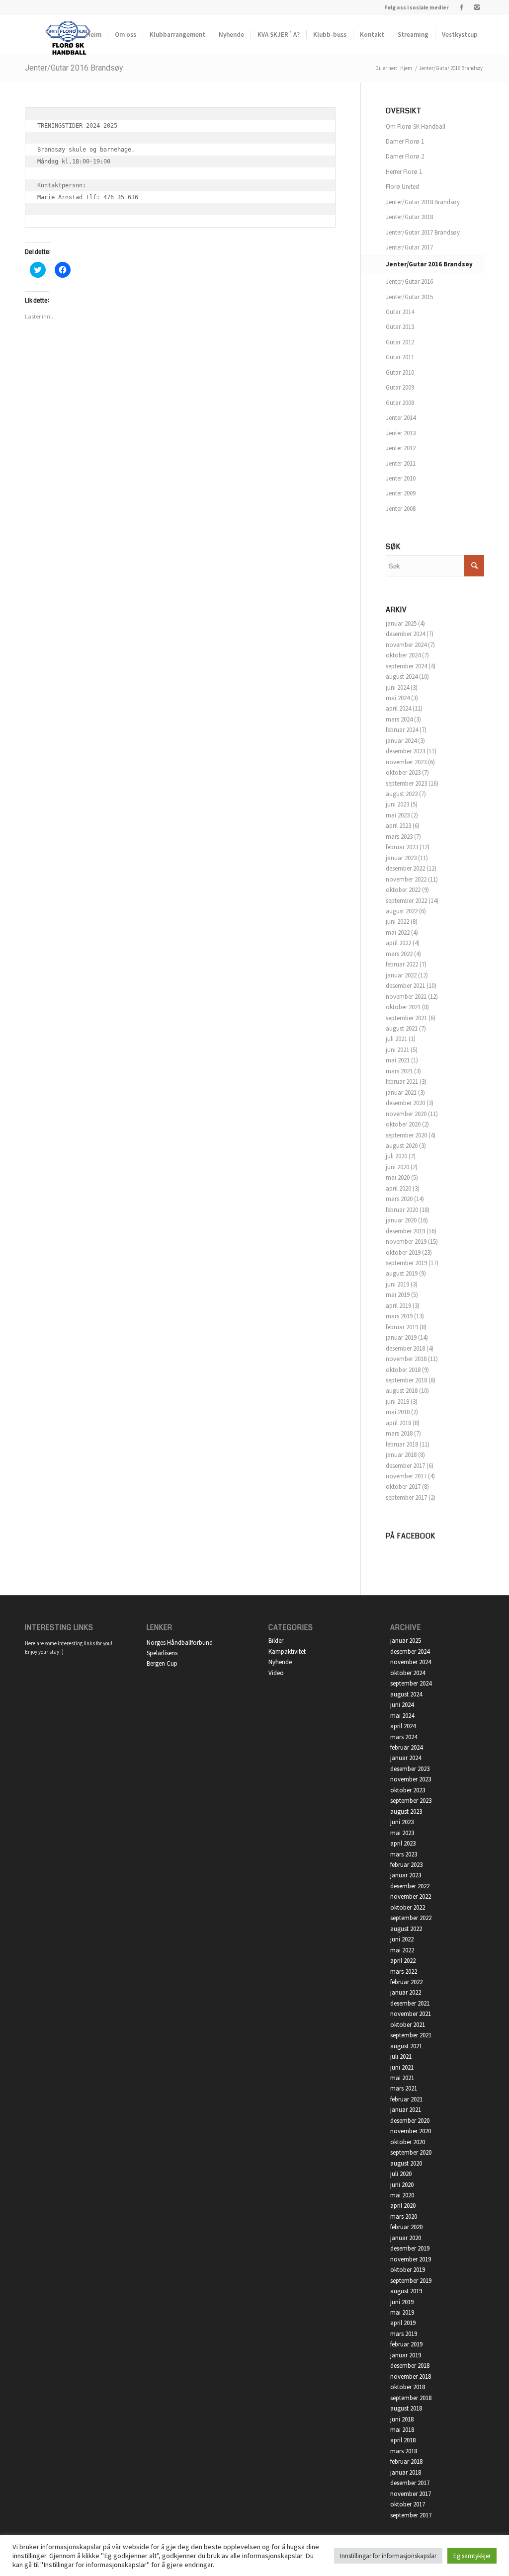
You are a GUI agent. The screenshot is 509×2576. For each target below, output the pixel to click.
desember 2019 (405, 1231)
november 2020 (406, 1114)
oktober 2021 (403, 1007)
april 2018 (398, 1423)
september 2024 (406, 666)
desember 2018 (405, 1348)
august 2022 (402, 911)
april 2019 (398, 1306)
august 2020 (402, 1146)
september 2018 (406, 1380)
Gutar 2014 (400, 312)
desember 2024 (405, 634)
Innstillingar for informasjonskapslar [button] (388, 2556)
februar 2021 (402, 1082)
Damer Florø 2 (405, 156)
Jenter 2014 (401, 418)
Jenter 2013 (401, 433)
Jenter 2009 (401, 493)
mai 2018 (398, 1412)
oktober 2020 (403, 1124)
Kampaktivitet (287, 1651)
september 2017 (406, 1497)
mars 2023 (399, 837)
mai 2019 (398, 1295)
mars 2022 (399, 954)
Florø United (402, 187)
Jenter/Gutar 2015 (409, 297)
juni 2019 (397, 1284)
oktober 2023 (403, 772)
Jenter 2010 (401, 478)
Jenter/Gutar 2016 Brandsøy (74, 68)
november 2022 (406, 879)
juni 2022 (397, 922)
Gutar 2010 (400, 372)
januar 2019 (401, 1337)
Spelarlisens (162, 1653)
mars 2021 (399, 1071)
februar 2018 (402, 1444)
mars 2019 (399, 1316)
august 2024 (402, 677)
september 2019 (406, 1263)
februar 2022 (402, 964)
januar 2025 (401, 623)
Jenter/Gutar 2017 (409, 247)
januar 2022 (401, 975)
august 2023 (402, 794)
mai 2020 (398, 1177)
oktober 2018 (403, 1370)
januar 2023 (401, 858)
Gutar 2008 (400, 403)
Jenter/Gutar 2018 (409, 217)
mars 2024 (399, 719)
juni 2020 (397, 1167)
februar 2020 (402, 1210)
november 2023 (406, 762)
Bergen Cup (162, 1663)
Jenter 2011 (401, 463)
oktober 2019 (403, 1252)
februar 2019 (402, 1327)
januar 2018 (401, 1455)
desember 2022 (405, 868)
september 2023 (406, 783)
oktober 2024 (403, 655)
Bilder (276, 1641)
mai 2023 (398, 815)
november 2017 (406, 1476)
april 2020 (398, 1188)
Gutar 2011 (400, 357)
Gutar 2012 (400, 342)
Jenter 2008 (401, 509)
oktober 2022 (403, 890)
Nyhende (280, 1662)
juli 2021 (396, 1039)
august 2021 (402, 1028)
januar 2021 (401, 1092)
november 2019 (406, 1242)
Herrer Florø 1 (404, 172)
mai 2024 (398, 698)
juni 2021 (397, 1050)
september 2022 (406, 901)
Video (276, 1673)
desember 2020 (405, 1103)
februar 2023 (402, 847)
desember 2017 (405, 1466)
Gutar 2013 (400, 327)
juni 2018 (397, 1402)
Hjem (406, 68)
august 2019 (402, 1273)
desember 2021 (405, 986)
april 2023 (398, 826)
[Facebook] (462, 7)
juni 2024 (397, 687)
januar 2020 (401, 1220)
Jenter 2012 (401, 448)
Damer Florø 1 (405, 141)
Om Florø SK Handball (416, 126)
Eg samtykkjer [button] (472, 2556)
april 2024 (398, 708)
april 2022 (398, 943)
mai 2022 (398, 932)
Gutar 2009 (400, 387)
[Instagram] (477, 7)
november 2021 (406, 997)
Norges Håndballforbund (180, 1643)
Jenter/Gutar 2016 (409, 282)
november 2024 (406, 645)
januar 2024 (401, 741)
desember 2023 (405, 751)
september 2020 (406, 1135)
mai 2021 (398, 1060)
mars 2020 (399, 1199)
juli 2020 (396, 1156)
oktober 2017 (403, 1487)
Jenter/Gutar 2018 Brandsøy (423, 202)
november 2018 (406, 1359)
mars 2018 (399, 1433)
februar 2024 (402, 730)
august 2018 (402, 1391)
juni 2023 (397, 804)
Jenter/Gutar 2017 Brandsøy (423, 232)
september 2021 (406, 1018)
